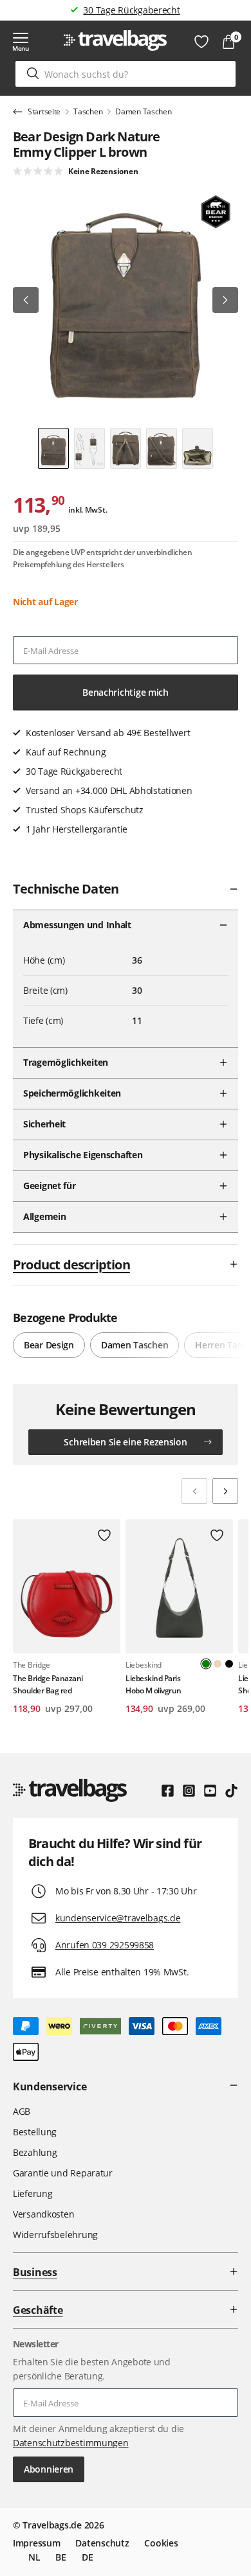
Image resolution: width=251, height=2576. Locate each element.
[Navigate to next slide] (225, 1491)
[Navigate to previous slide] (194, 1491)
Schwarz (229, 1664)
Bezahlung (35, 2152)
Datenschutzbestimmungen (71, 2443)
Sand (218, 1664)
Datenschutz (102, 2543)
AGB (22, 2111)
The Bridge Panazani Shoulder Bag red (48, 1684)
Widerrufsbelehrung (55, 2235)
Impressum (36, 2543)
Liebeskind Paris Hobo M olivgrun (153, 1684)
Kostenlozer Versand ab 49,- (132, 10)
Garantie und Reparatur (63, 2173)
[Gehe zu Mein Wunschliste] (201, 42)
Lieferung (33, 2193)
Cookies (161, 2543)
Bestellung (35, 2132)
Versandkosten (43, 2214)
